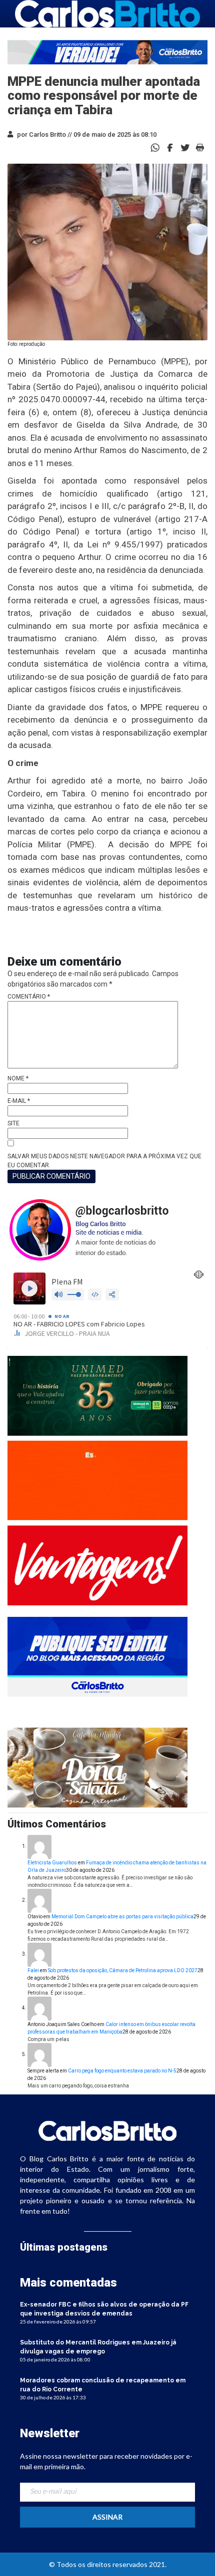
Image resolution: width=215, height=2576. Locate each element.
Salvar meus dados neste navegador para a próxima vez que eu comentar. (104, 1161)
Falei (33, 1970)
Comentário (29, 997)
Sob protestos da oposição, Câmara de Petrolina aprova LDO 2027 (123, 1970)
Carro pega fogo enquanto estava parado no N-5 (122, 2071)
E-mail (19, 1101)
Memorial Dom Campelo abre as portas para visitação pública (122, 1917)
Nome (18, 1078)
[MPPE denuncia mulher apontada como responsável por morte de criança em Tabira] (170, 147)
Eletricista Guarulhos (52, 1863)
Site (13, 1123)
